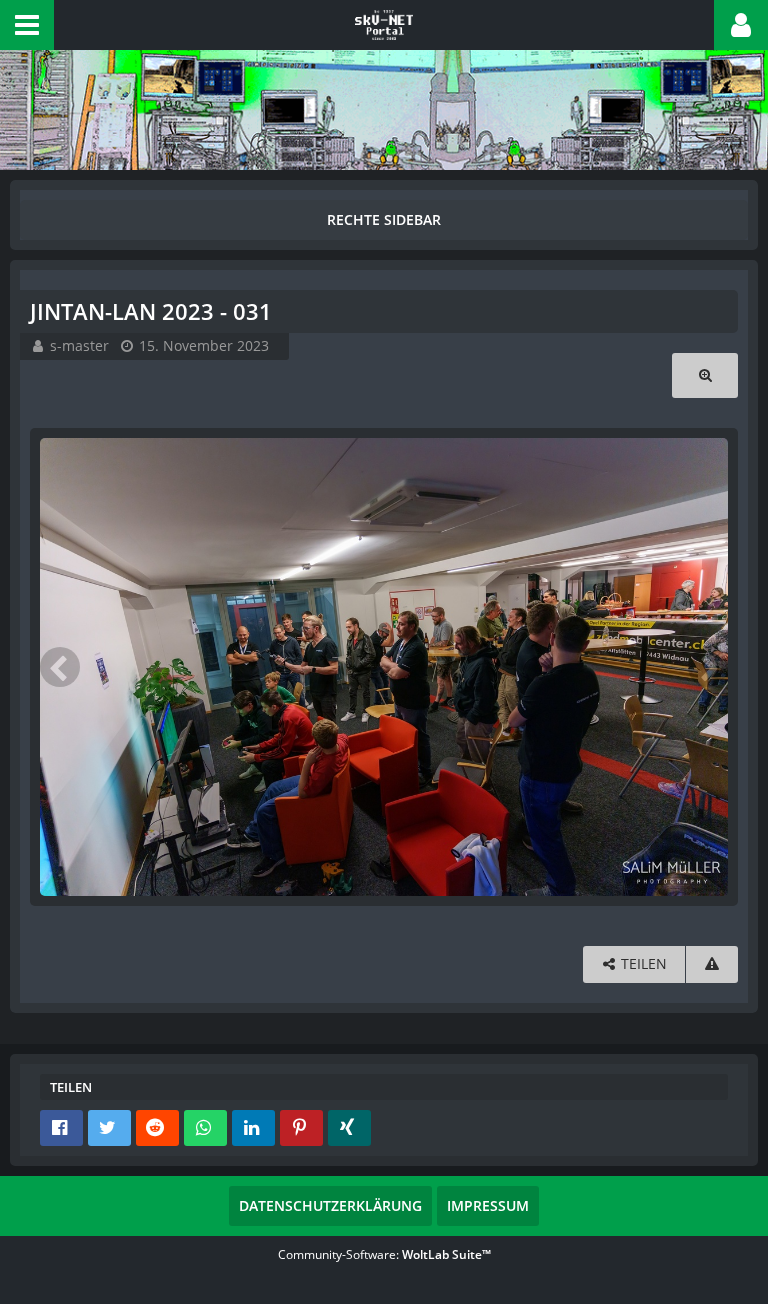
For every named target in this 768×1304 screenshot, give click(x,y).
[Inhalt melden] (712, 964)
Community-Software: (384, 1254)
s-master (79, 345)
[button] (27, 25)
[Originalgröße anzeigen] (705, 375)
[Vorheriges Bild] (60, 667)
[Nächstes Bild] (708, 667)
